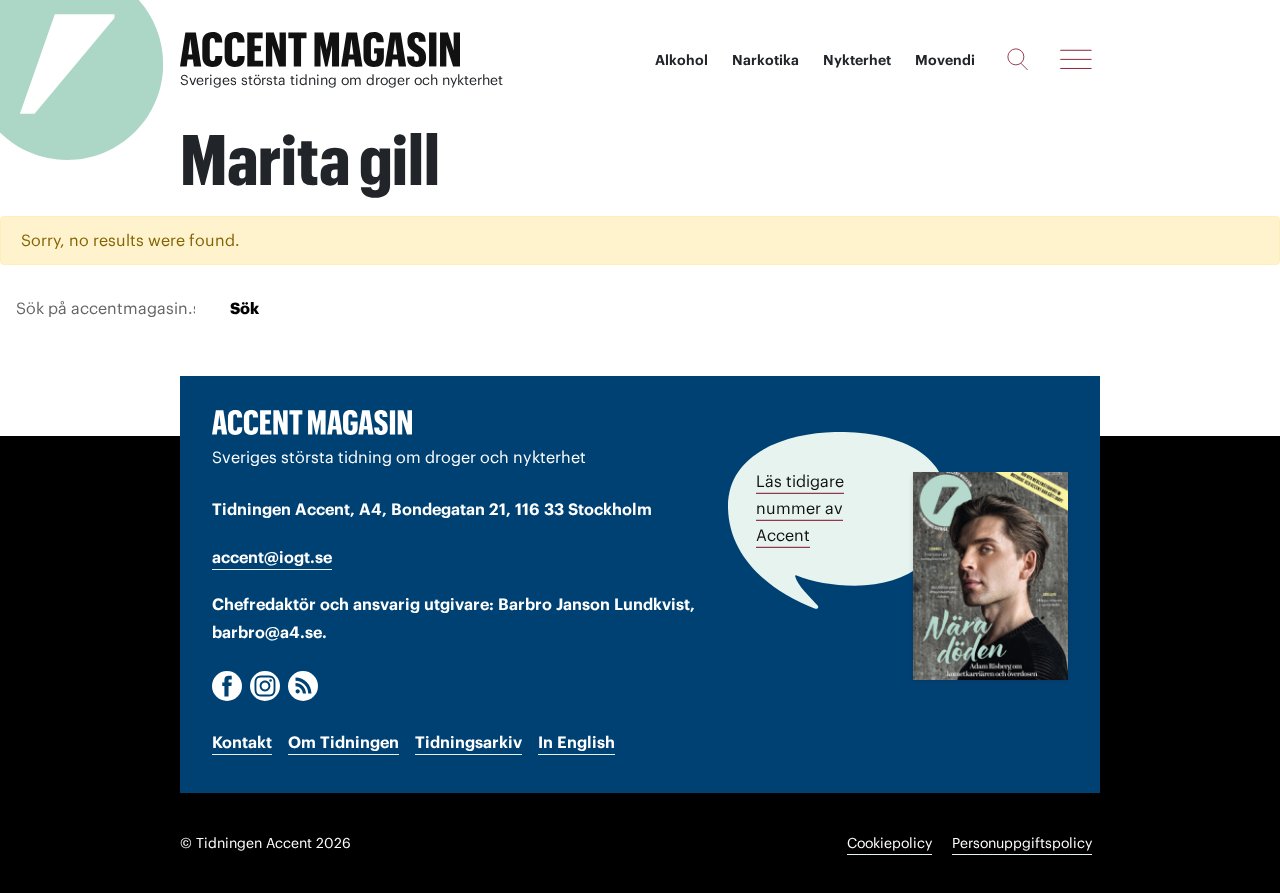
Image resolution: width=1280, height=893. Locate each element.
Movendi (945, 60)
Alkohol (681, 60)
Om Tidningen (343, 742)
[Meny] (1076, 59)
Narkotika (765, 60)
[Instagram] (265, 686)
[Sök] (1017, 59)
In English (576, 742)
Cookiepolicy (889, 843)
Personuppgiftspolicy (1022, 843)
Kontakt (242, 742)
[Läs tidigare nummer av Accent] (990, 576)
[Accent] (312, 422)
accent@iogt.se (272, 557)
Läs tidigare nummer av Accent (800, 508)
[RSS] (303, 686)
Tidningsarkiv (468, 742)
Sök (244, 308)
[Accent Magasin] (320, 50)
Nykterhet (857, 60)
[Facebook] (227, 686)
